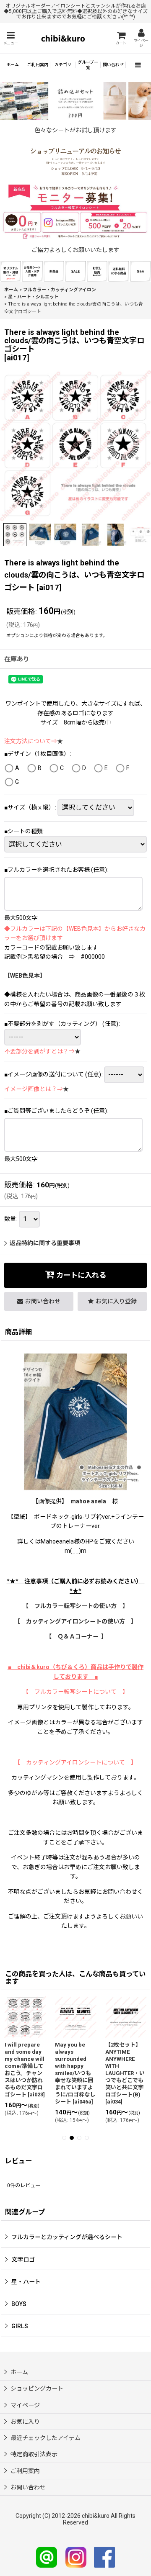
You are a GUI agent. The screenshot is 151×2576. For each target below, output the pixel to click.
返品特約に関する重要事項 (45, 1243)
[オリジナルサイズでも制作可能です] (32, 271)
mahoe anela (88, 1501)
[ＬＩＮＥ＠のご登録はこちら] (47, 2557)
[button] (10, 38)
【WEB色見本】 (25, 976)
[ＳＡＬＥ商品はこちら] (75, 271)
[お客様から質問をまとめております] (140, 271)
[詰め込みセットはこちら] (75, 100)
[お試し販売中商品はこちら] (97, 271)
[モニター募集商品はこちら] (75, 212)
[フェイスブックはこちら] (104, 2557)
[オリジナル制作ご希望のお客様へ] (11, 271)
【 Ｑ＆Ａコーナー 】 (76, 1636)
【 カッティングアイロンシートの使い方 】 (75, 1621)
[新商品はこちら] (54, 271)
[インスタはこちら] (76, 2557)
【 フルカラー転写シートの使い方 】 (75, 1606)
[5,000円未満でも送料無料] (118, 271)
